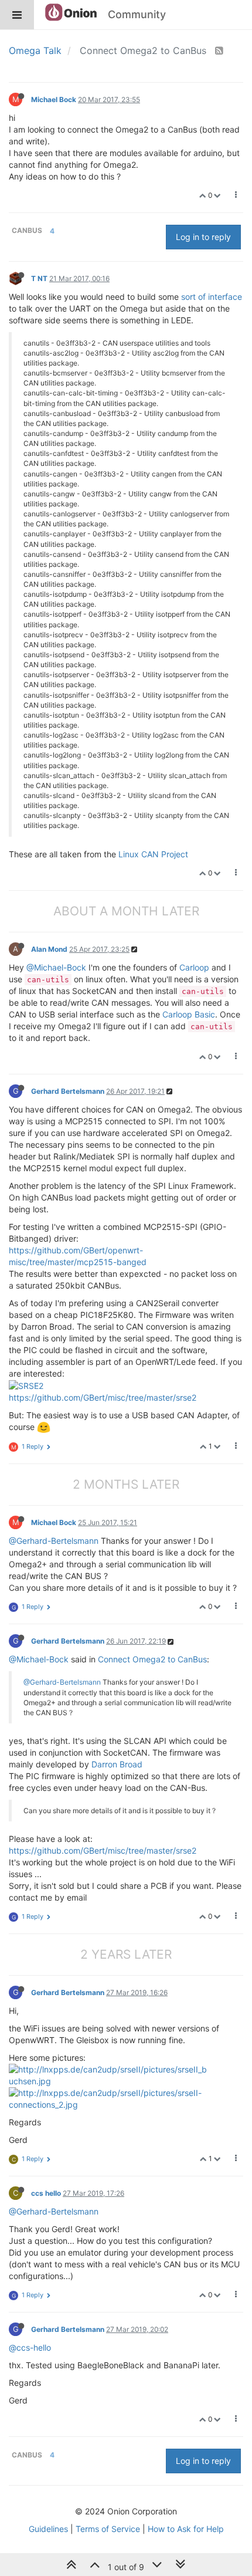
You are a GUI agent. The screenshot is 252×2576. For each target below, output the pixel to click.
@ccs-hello (30, 2347)
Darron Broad (117, 1764)
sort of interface (212, 297)
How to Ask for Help (186, 2529)
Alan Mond (49, 949)
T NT (39, 278)
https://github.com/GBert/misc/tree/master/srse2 (103, 1397)
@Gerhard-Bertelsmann (54, 1541)
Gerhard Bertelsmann (68, 1091)
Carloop (194, 967)
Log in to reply (203, 237)
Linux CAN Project (153, 854)
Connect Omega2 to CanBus (152, 1659)
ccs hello (46, 2193)
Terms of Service (108, 2529)
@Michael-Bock (56, 967)
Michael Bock (54, 99)
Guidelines (48, 2529)
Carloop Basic (189, 1014)
